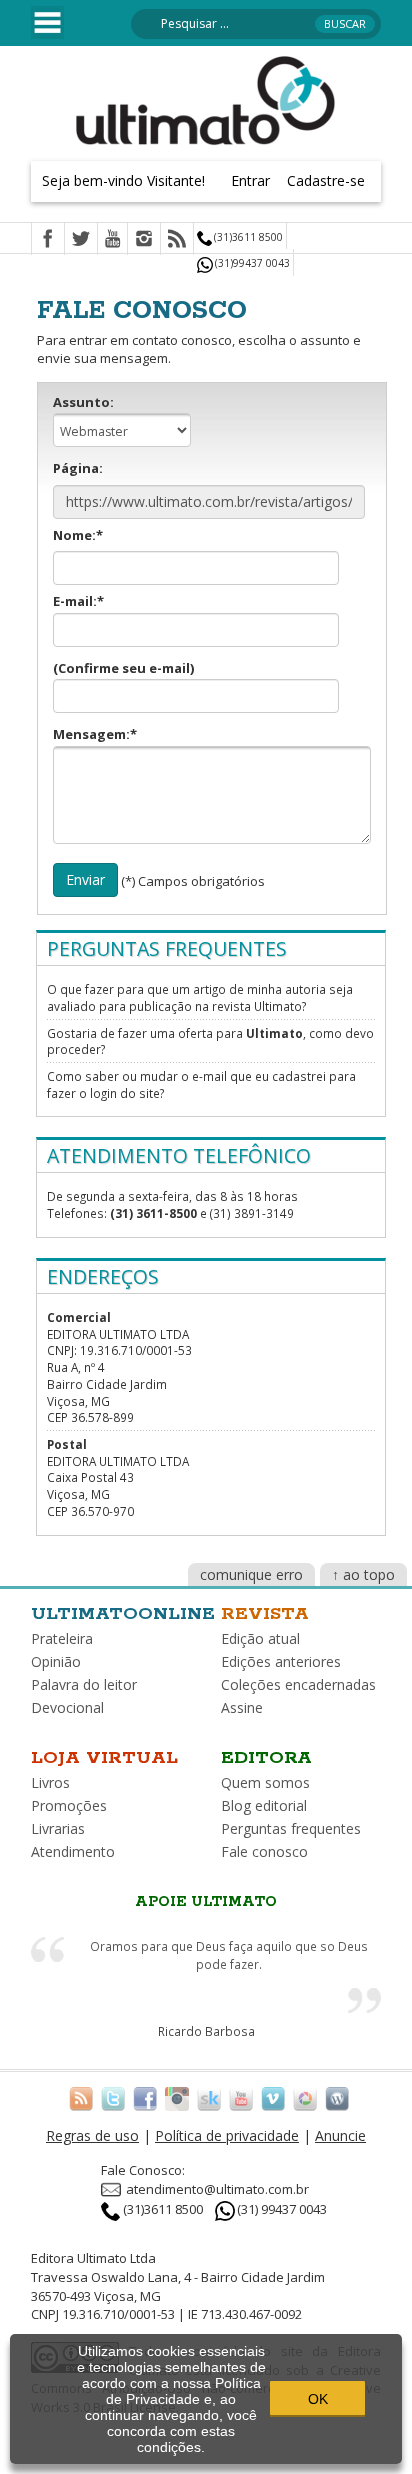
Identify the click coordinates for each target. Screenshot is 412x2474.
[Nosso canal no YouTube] (241, 2098)
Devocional (67, 1707)
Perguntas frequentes (291, 1828)
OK (318, 2399)
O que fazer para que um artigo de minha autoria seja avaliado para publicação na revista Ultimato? (200, 997)
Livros (50, 1782)
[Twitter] (81, 240)
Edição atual (260, 1638)
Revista (265, 1614)
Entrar (250, 180)
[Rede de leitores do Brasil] (209, 2098)
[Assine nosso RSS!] (81, 2098)
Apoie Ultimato (206, 1902)
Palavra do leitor (84, 1684)
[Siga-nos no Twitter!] (113, 2098)
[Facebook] (48, 240)
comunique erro (251, 1574)
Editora (266, 1758)
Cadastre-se (326, 180)
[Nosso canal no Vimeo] (273, 2098)
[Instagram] (144, 240)
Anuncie (340, 2135)
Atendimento (73, 1851)
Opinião (56, 1661)
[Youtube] (112, 240)
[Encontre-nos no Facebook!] (145, 2098)
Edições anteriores (281, 1661)
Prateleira (62, 1638)
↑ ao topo (363, 1574)
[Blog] (337, 2098)
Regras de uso (92, 2135)
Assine (242, 1707)
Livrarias (58, 1828)
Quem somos (265, 1782)
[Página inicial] (206, 99)
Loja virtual (104, 1758)
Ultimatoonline (123, 1614)
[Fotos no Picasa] (305, 2098)
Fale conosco (264, 1851)
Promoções (69, 1805)
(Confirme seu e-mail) (123, 668)
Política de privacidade (227, 2135)
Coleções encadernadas (298, 1684)
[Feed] (177, 240)
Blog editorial (264, 1805)
